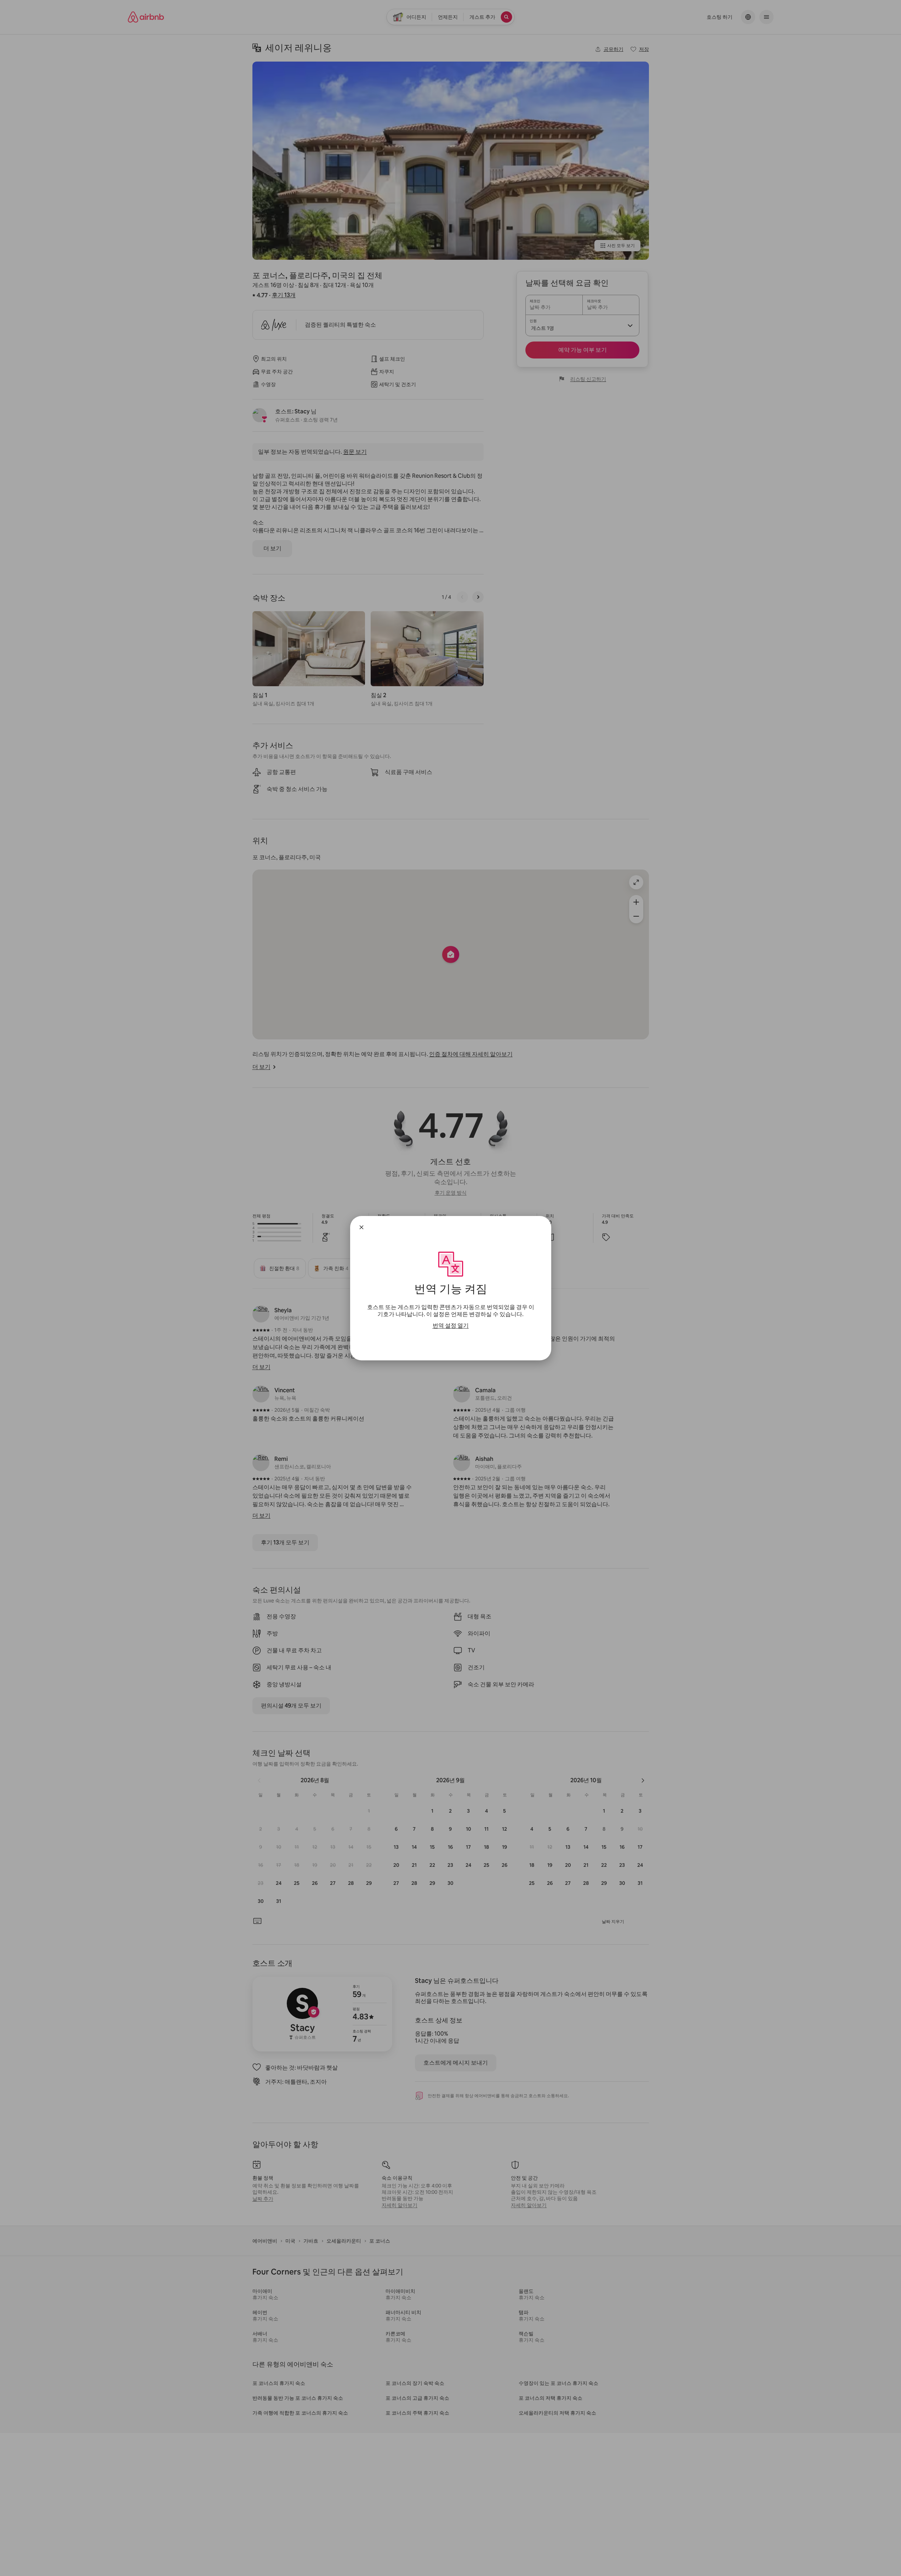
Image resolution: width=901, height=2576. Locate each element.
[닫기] (361, 1227)
